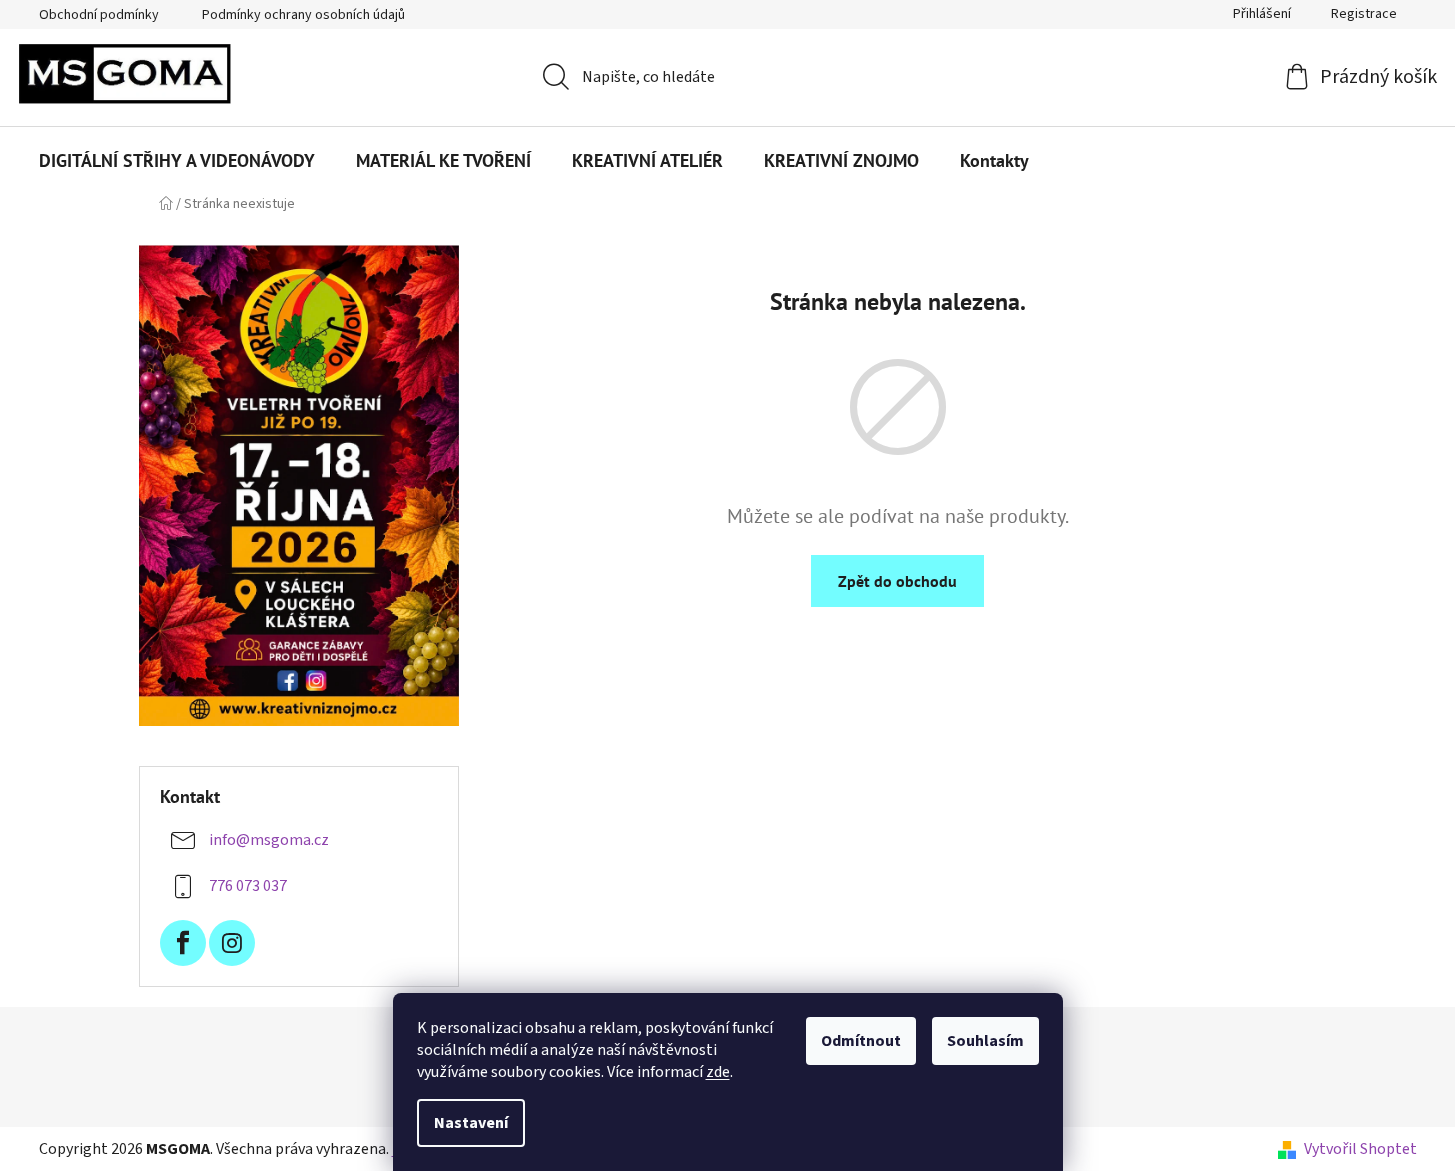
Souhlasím (985, 1041)
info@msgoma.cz (269, 840)
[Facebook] (183, 943)
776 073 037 (248, 886)
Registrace (1364, 14)
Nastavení (471, 1123)
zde (718, 1072)
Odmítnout (861, 1041)
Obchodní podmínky (99, 15)
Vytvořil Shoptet (1360, 1149)
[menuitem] (177, 161)
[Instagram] (232, 943)
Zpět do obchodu (897, 581)
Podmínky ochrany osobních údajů (303, 15)
